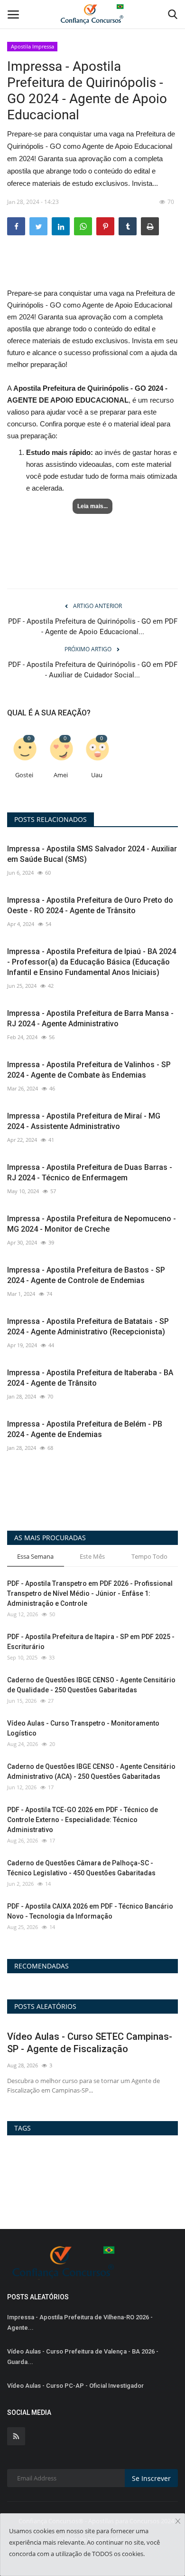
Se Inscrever (151, 2478)
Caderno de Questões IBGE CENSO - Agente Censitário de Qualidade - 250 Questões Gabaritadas (91, 1685)
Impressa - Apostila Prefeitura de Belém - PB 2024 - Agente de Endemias (85, 1429)
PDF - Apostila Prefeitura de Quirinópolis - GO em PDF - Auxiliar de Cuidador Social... (93, 670)
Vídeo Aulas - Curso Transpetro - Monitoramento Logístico (83, 1728)
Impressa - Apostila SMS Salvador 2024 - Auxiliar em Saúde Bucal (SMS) (92, 854)
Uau (97, 775)
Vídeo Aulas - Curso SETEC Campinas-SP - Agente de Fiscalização (90, 2043)
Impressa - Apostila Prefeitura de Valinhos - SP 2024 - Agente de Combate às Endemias (89, 1070)
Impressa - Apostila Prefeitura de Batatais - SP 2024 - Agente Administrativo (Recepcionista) (88, 1327)
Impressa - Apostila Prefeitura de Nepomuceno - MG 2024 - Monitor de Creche (92, 1224)
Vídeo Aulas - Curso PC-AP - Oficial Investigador (75, 2386)
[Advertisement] (92, 270)
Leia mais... (92, 506)
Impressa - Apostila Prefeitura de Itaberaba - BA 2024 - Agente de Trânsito (90, 1378)
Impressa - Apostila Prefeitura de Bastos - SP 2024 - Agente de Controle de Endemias (86, 1275)
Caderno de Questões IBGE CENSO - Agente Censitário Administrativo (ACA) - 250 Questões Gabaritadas (91, 1771)
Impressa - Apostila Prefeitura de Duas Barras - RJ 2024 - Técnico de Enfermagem (90, 1172)
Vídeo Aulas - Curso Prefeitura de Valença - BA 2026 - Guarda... (83, 2357)
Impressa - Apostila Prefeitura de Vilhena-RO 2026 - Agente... (80, 2322)
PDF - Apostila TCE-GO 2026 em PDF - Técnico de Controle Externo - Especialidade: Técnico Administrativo (83, 1820)
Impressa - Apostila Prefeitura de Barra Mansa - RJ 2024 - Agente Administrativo (90, 1018)
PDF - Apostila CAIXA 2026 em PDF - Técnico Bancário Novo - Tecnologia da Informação (90, 1911)
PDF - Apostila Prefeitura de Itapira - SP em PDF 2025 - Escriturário (91, 1642)
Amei (61, 775)
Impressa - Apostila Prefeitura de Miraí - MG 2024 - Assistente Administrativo (84, 1121)
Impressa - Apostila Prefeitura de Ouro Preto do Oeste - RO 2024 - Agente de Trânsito (90, 905)
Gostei (24, 775)
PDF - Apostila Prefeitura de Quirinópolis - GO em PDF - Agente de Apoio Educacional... (93, 627)
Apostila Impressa (32, 46)
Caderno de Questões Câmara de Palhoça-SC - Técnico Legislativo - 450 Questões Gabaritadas (81, 1868)
